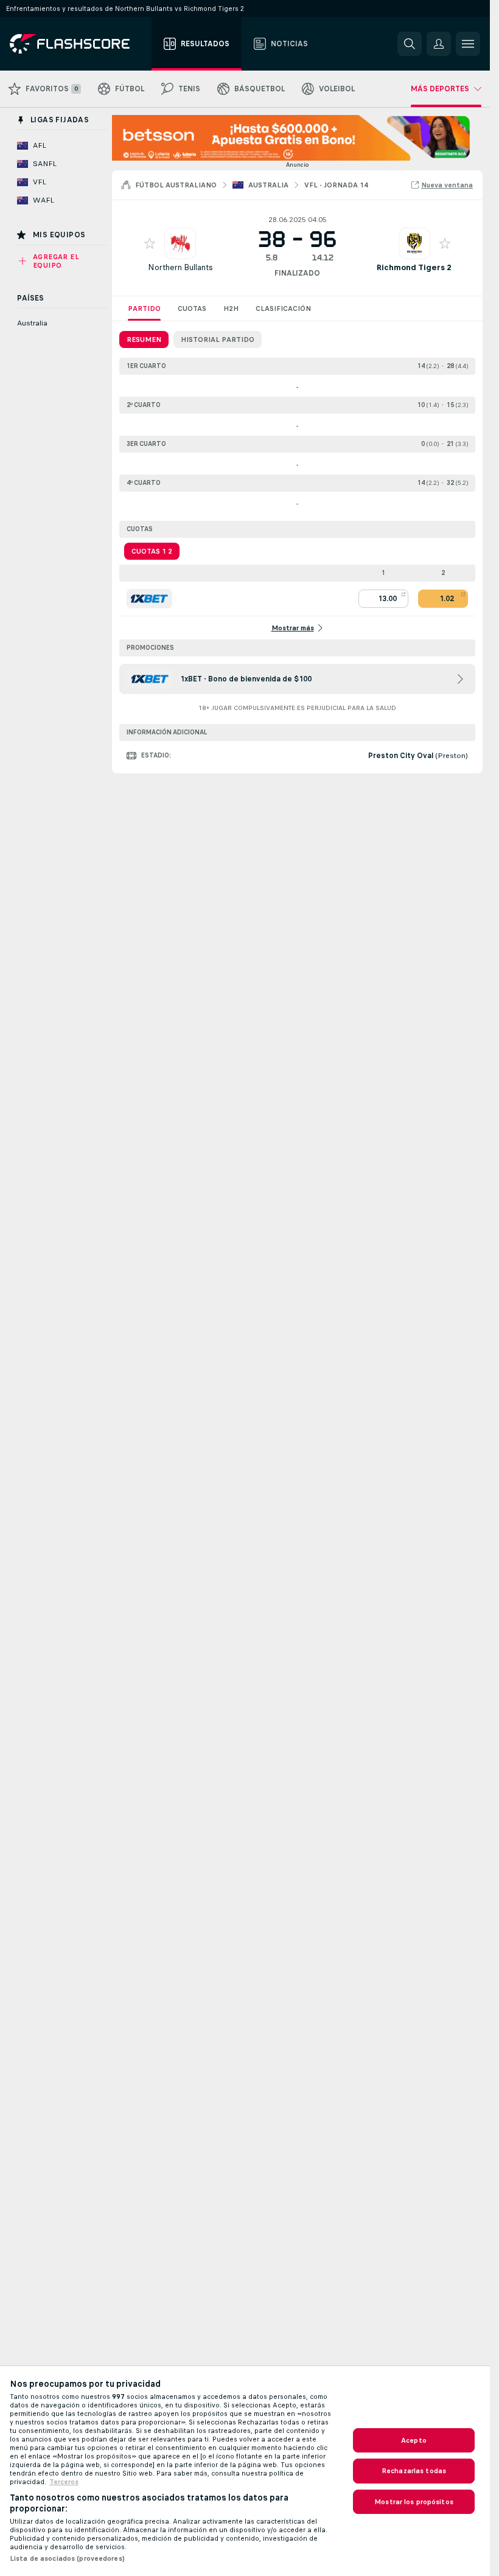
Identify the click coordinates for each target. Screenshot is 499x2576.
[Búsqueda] (410, 44)
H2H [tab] (231, 308)
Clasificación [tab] (283, 308)
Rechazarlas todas (414, 2471)
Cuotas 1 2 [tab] (152, 551)
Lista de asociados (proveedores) (67, 2558)
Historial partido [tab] (218, 339)
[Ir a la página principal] (78, 44)
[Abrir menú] (468, 44)
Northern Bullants (180, 267)
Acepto (414, 2440)
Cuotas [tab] (192, 308)
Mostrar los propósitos (414, 2502)
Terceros (64, 2482)
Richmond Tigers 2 (414, 267)
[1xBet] (149, 599)
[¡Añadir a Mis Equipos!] (150, 243)
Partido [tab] (144, 308)
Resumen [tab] (144, 339)
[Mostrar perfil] (180, 243)
